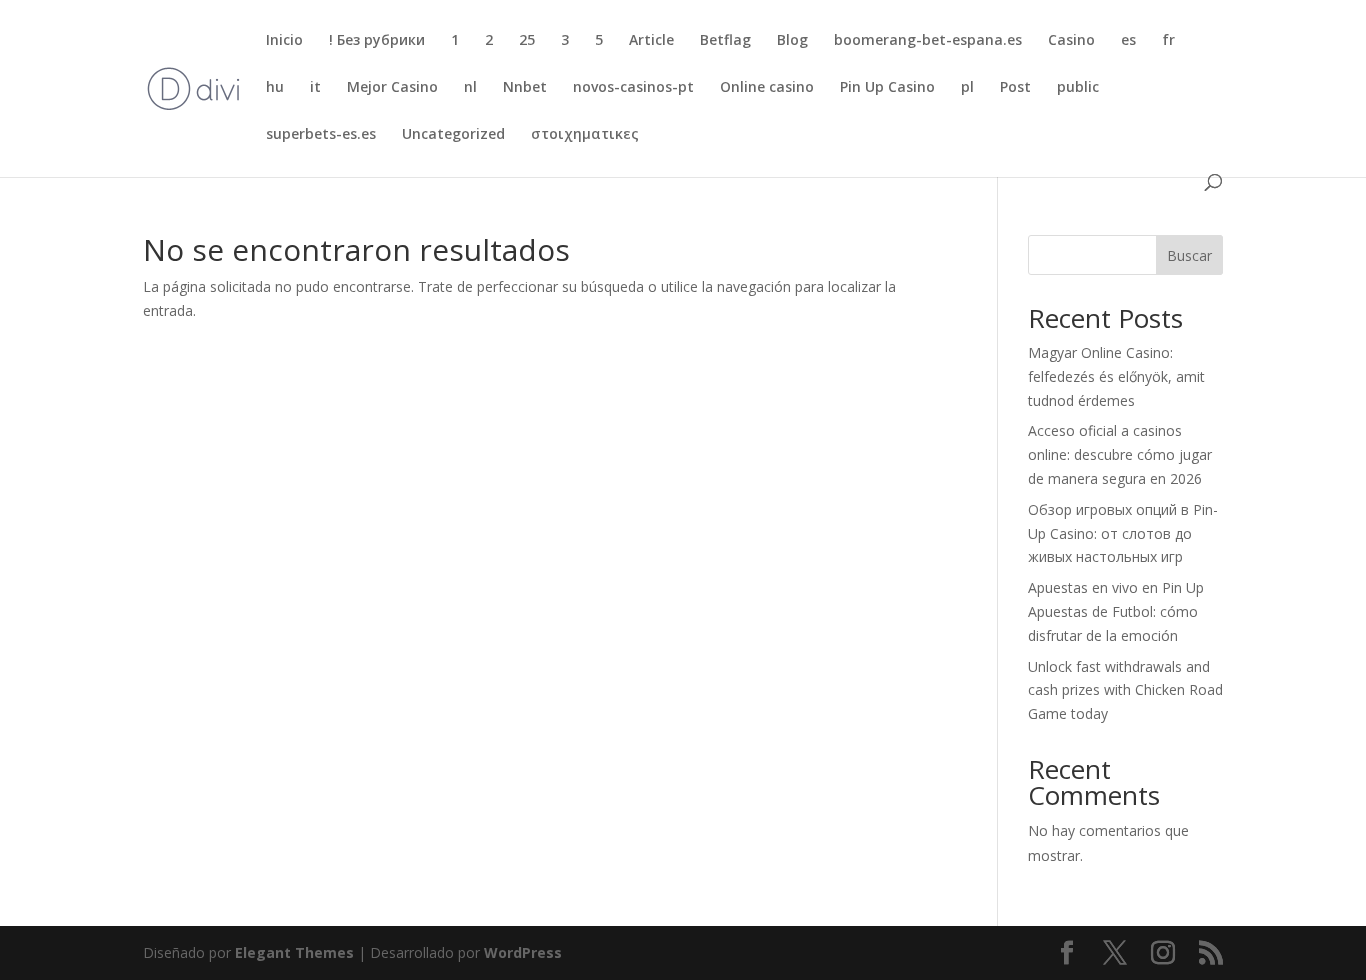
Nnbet (525, 88)
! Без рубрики (377, 41)
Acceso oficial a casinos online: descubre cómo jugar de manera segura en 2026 (1120, 454)
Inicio (284, 41)
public (1078, 88)
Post (1015, 88)
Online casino (767, 88)
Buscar (1189, 255)
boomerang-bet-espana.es (928, 41)
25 (527, 41)
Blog (792, 41)
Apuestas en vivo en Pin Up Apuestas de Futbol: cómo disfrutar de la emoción (1116, 611)
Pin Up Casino (887, 88)
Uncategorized (453, 135)
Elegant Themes (294, 952)
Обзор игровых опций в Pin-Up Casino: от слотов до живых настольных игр (1123, 533)
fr (1168, 41)
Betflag (725, 41)
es (1128, 41)
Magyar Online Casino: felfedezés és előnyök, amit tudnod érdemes (1116, 376)
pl (967, 88)
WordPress (523, 952)
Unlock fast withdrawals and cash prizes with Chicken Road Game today (1125, 690)
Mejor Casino (392, 88)
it (315, 88)
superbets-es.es (321, 135)
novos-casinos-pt (633, 88)
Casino (1071, 41)
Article (651, 41)
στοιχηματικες (585, 135)
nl (470, 88)
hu (275, 88)
